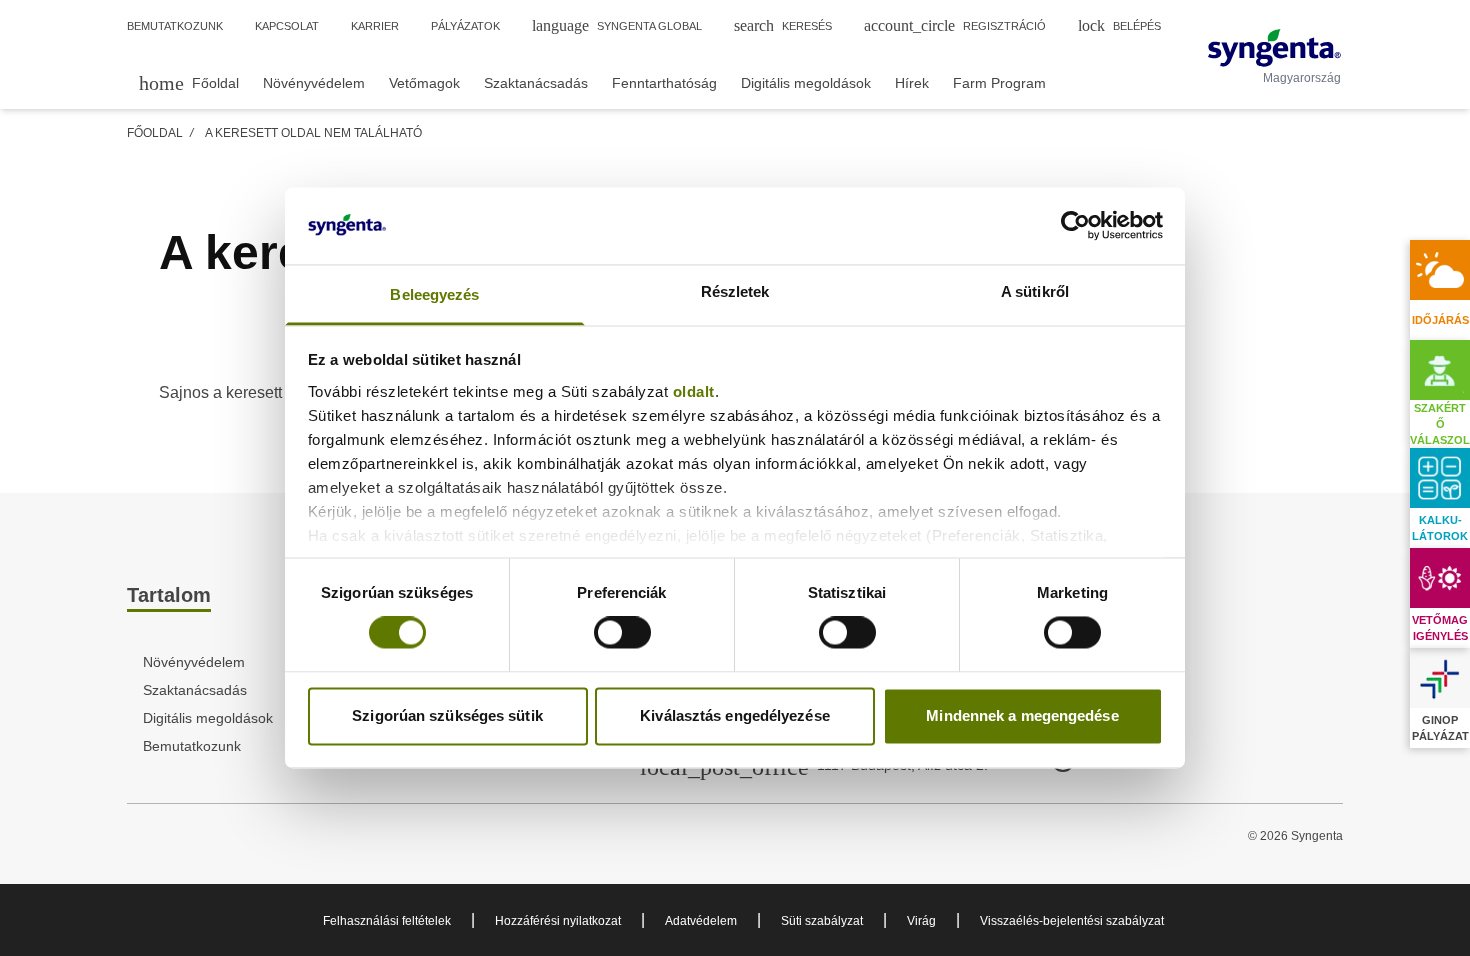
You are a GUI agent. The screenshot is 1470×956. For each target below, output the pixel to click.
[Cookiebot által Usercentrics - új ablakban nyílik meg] (1075, 226)
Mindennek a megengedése (1022, 715)
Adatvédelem (701, 921)
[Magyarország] (1274, 48)
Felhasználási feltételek (387, 921)
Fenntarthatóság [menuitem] (664, 83)
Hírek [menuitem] (912, 83)
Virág (921, 921)
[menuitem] (189, 82)
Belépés (1119, 25)
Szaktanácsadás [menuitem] (536, 83)
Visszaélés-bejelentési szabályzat (1072, 921)
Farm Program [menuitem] (999, 83)
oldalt (694, 391)
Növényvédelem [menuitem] (314, 83)
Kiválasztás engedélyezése (735, 715)
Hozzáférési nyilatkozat (558, 921)
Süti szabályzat (822, 921)
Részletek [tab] (735, 291)
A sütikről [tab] (1035, 291)
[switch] (622, 633)
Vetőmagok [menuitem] (424, 83)
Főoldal (155, 133)
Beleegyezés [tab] (434, 294)
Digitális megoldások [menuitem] (806, 83)
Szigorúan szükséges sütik (447, 715)
